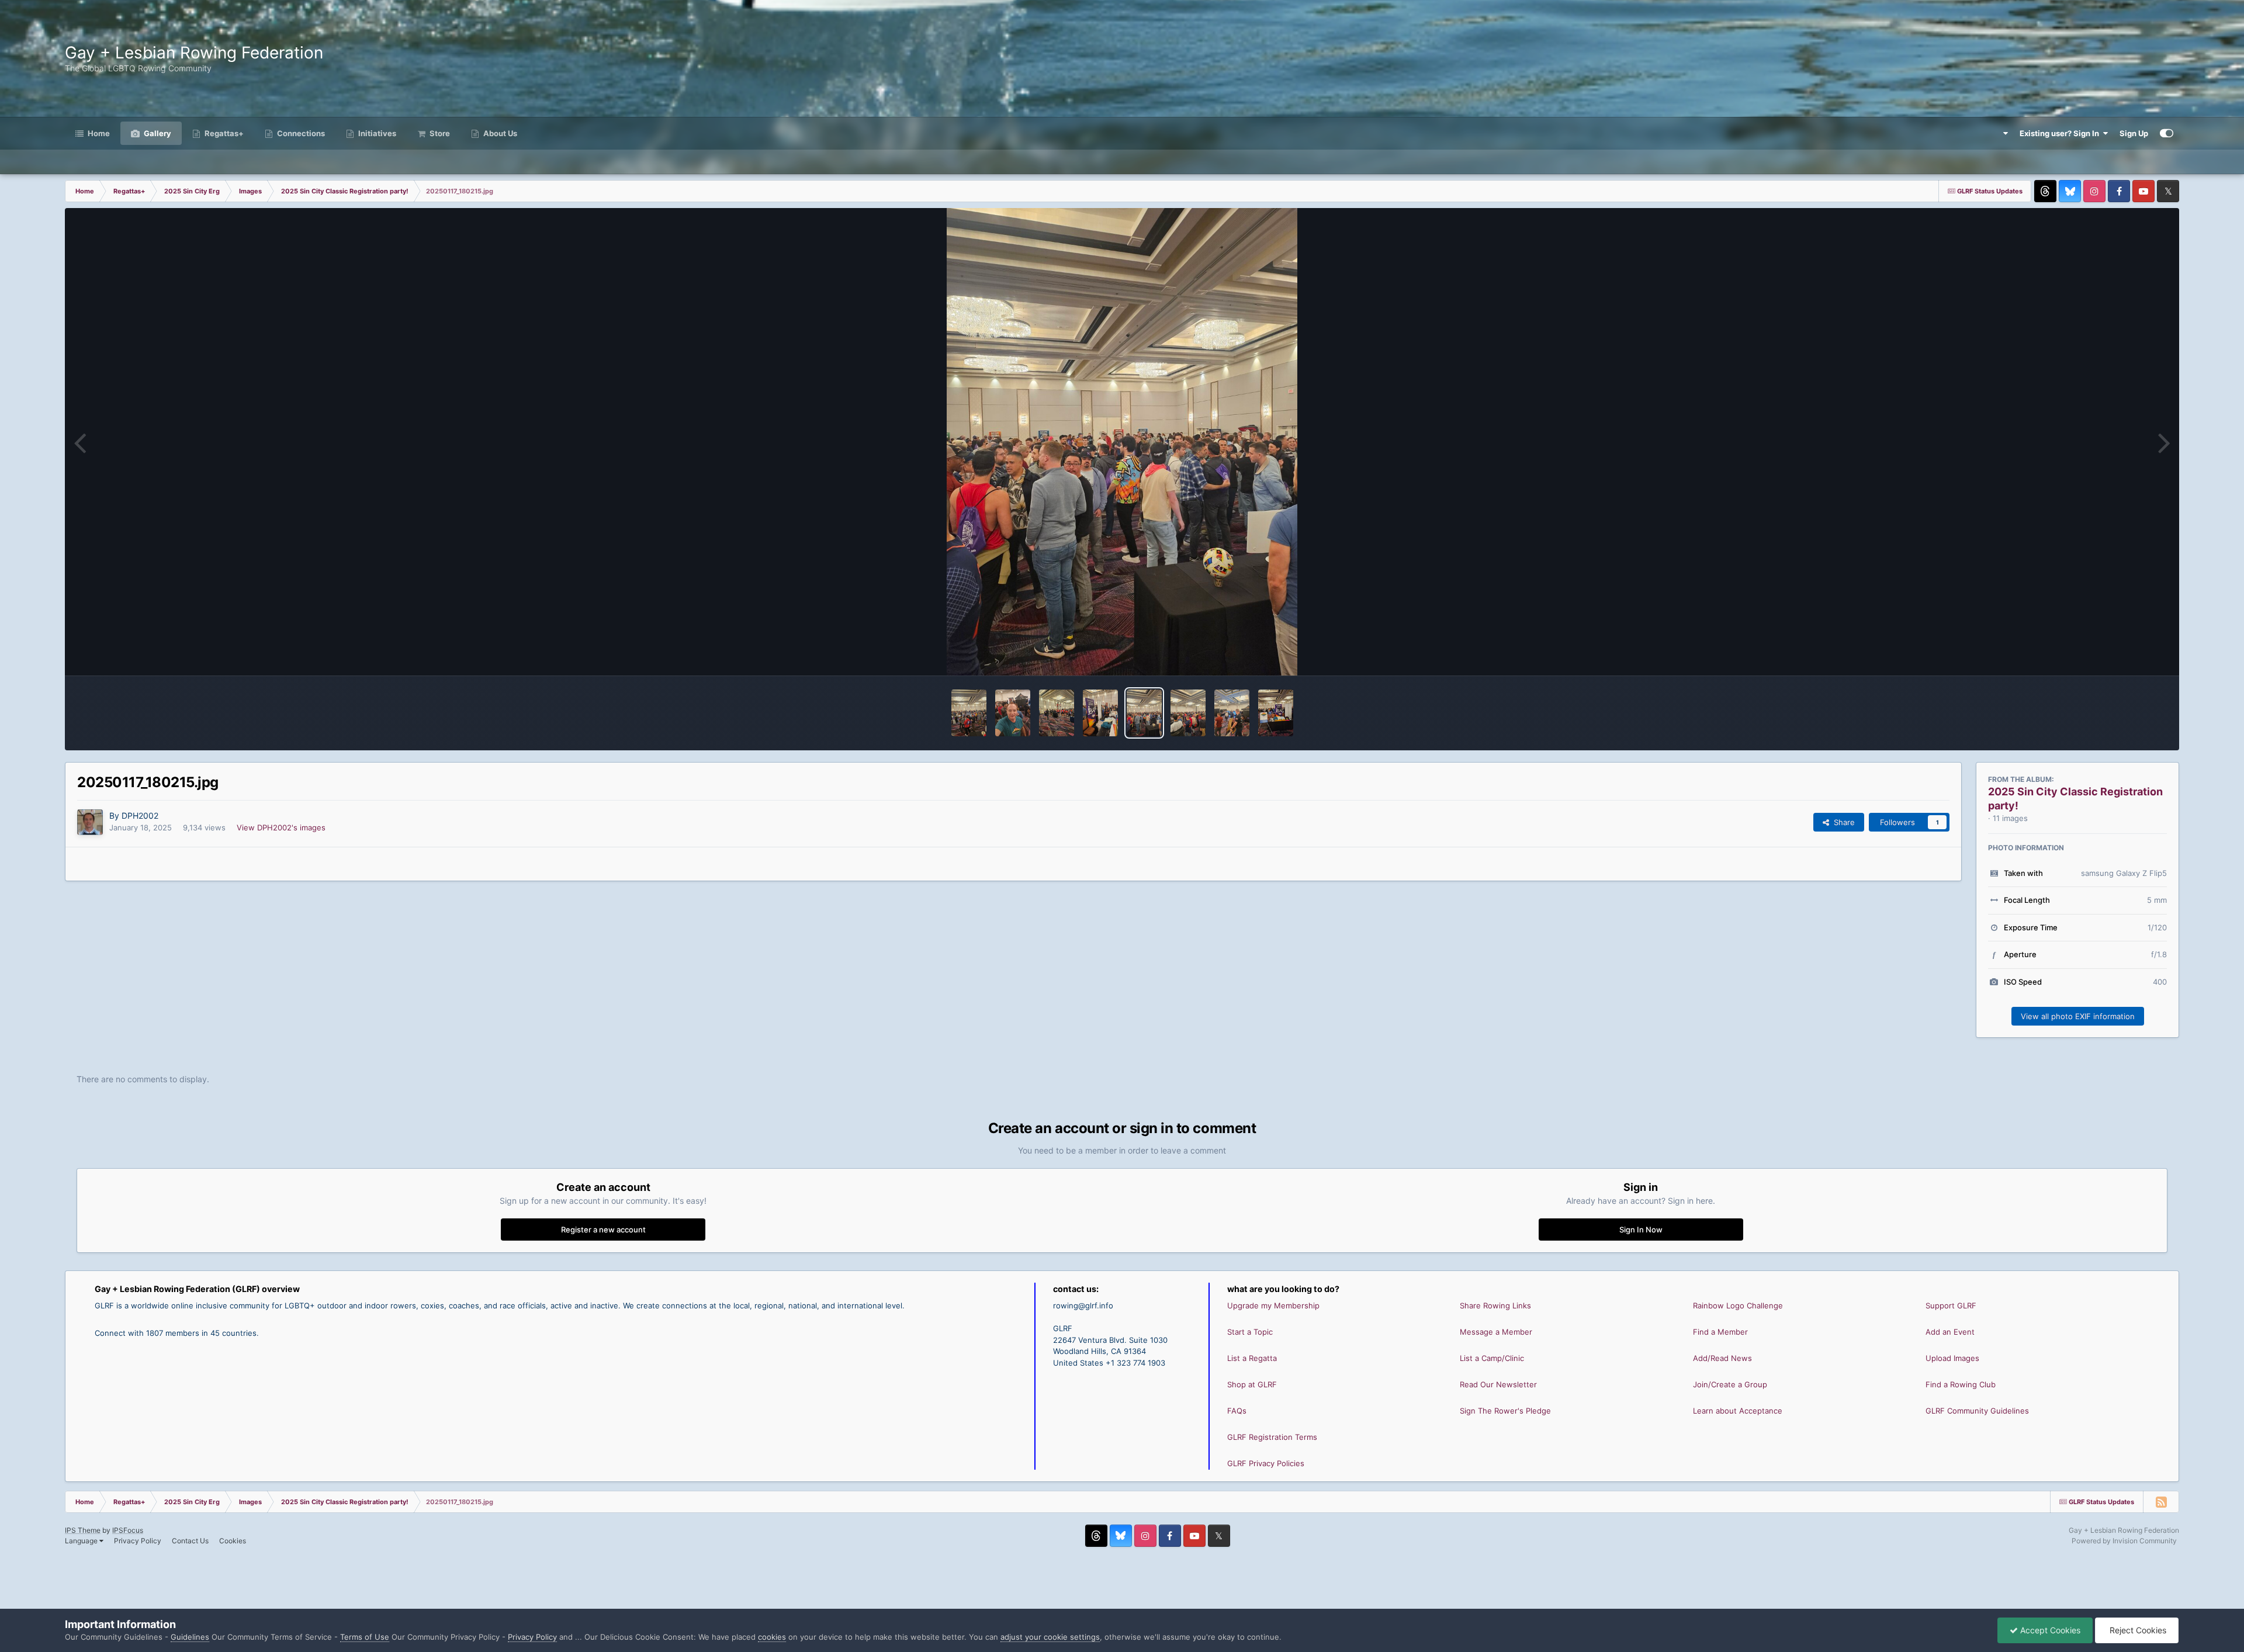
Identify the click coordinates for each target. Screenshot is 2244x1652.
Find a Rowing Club (1961, 1384)
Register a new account (603, 1230)
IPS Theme (83, 1530)
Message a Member (1496, 1332)
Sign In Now (1641, 1230)
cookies (772, 1637)
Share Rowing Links (1495, 1305)
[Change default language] (2000, 133)
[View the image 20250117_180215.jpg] (1144, 713)
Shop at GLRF (1252, 1384)
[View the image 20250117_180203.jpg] (1232, 713)
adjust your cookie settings (1050, 1637)
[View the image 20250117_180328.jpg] (1013, 713)
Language (82, 1541)
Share (1842, 822)
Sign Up (2134, 133)
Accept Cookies (2049, 1630)
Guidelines (190, 1637)
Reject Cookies (2137, 1630)
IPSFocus (128, 1530)
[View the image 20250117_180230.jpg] (1057, 713)
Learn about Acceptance (1738, 1411)
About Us (499, 133)
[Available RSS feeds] (2161, 1502)
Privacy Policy (138, 1541)
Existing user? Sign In (2061, 133)
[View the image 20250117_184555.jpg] (969, 713)
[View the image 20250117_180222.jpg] (1100, 713)
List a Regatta (1252, 1358)
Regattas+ (223, 133)
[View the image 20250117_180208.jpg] (1188, 713)
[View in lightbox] (1122, 442)
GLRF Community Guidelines (1977, 1411)
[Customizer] (2167, 133)
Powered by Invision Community (2124, 1541)
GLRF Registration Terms (1272, 1437)
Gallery (157, 133)
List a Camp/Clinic (1492, 1358)
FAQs (1237, 1411)
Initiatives (376, 133)
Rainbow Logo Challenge (1738, 1305)
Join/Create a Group (1730, 1384)
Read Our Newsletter (1498, 1384)
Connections (300, 133)
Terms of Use (365, 1637)
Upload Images (1952, 1358)
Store (439, 133)
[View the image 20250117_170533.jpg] (1276, 713)
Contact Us (190, 1541)
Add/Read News (1722, 1358)
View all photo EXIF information (2078, 1016)
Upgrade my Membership (1273, 1305)
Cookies (233, 1541)
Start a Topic (1250, 1332)
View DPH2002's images (281, 827)
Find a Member (1720, 1332)
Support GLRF (1951, 1305)
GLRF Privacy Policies (1266, 1463)
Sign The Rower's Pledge (1505, 1411)
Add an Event (1950, 1332)
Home (98, 133)
